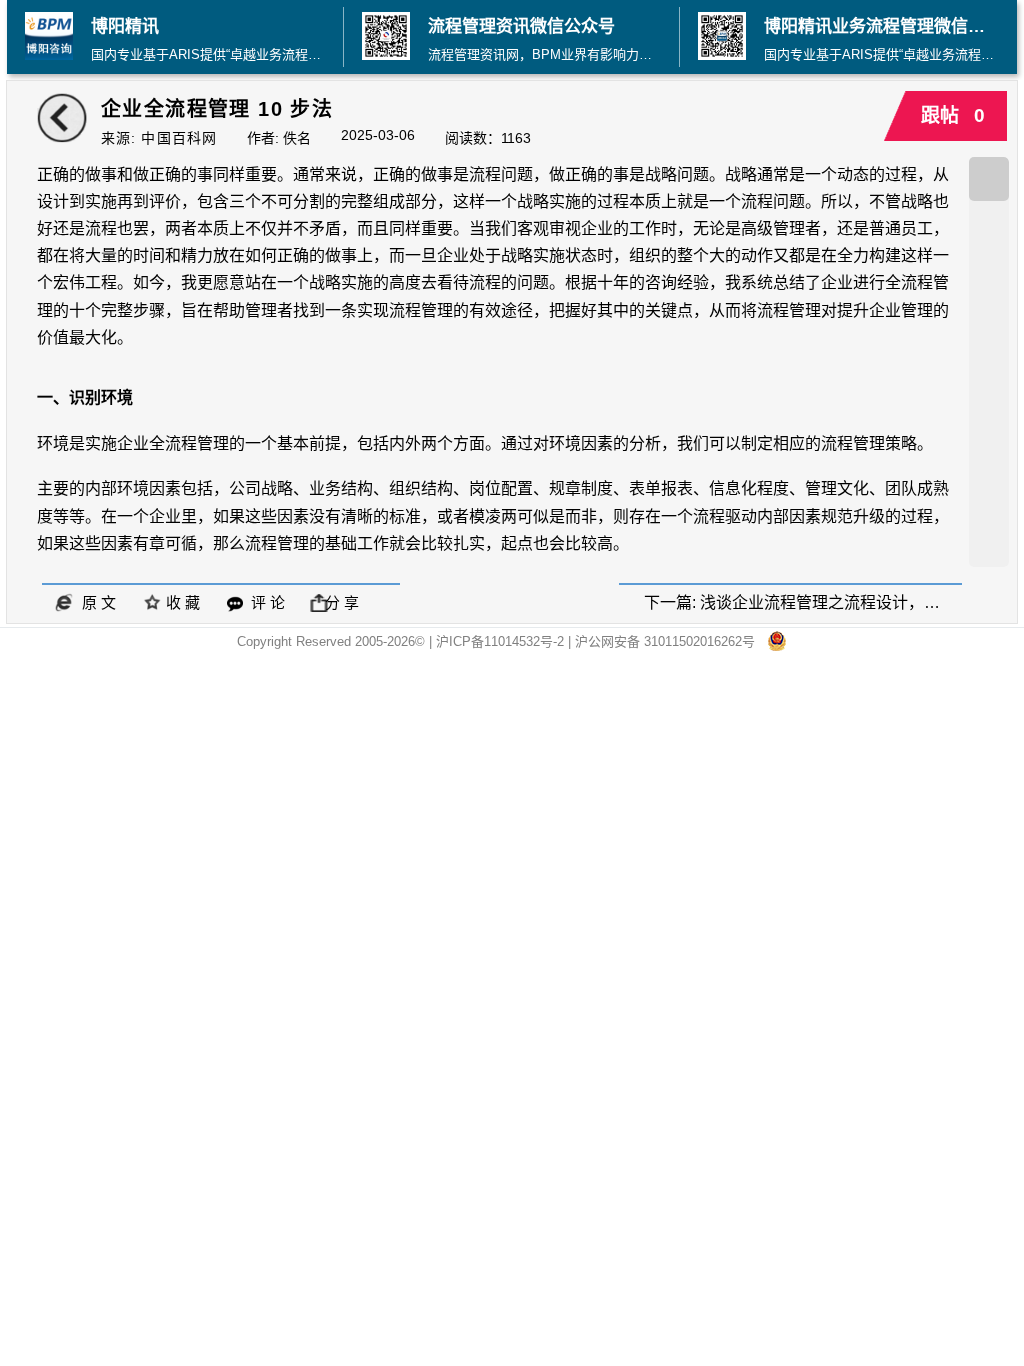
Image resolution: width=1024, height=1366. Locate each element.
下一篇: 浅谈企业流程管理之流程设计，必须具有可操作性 (803, 602)
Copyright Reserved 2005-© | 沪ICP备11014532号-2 (402, 641)
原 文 (95, 602)
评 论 (264, 602)
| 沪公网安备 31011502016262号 (667, 641)
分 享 (342, 602)
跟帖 (945, 115)
